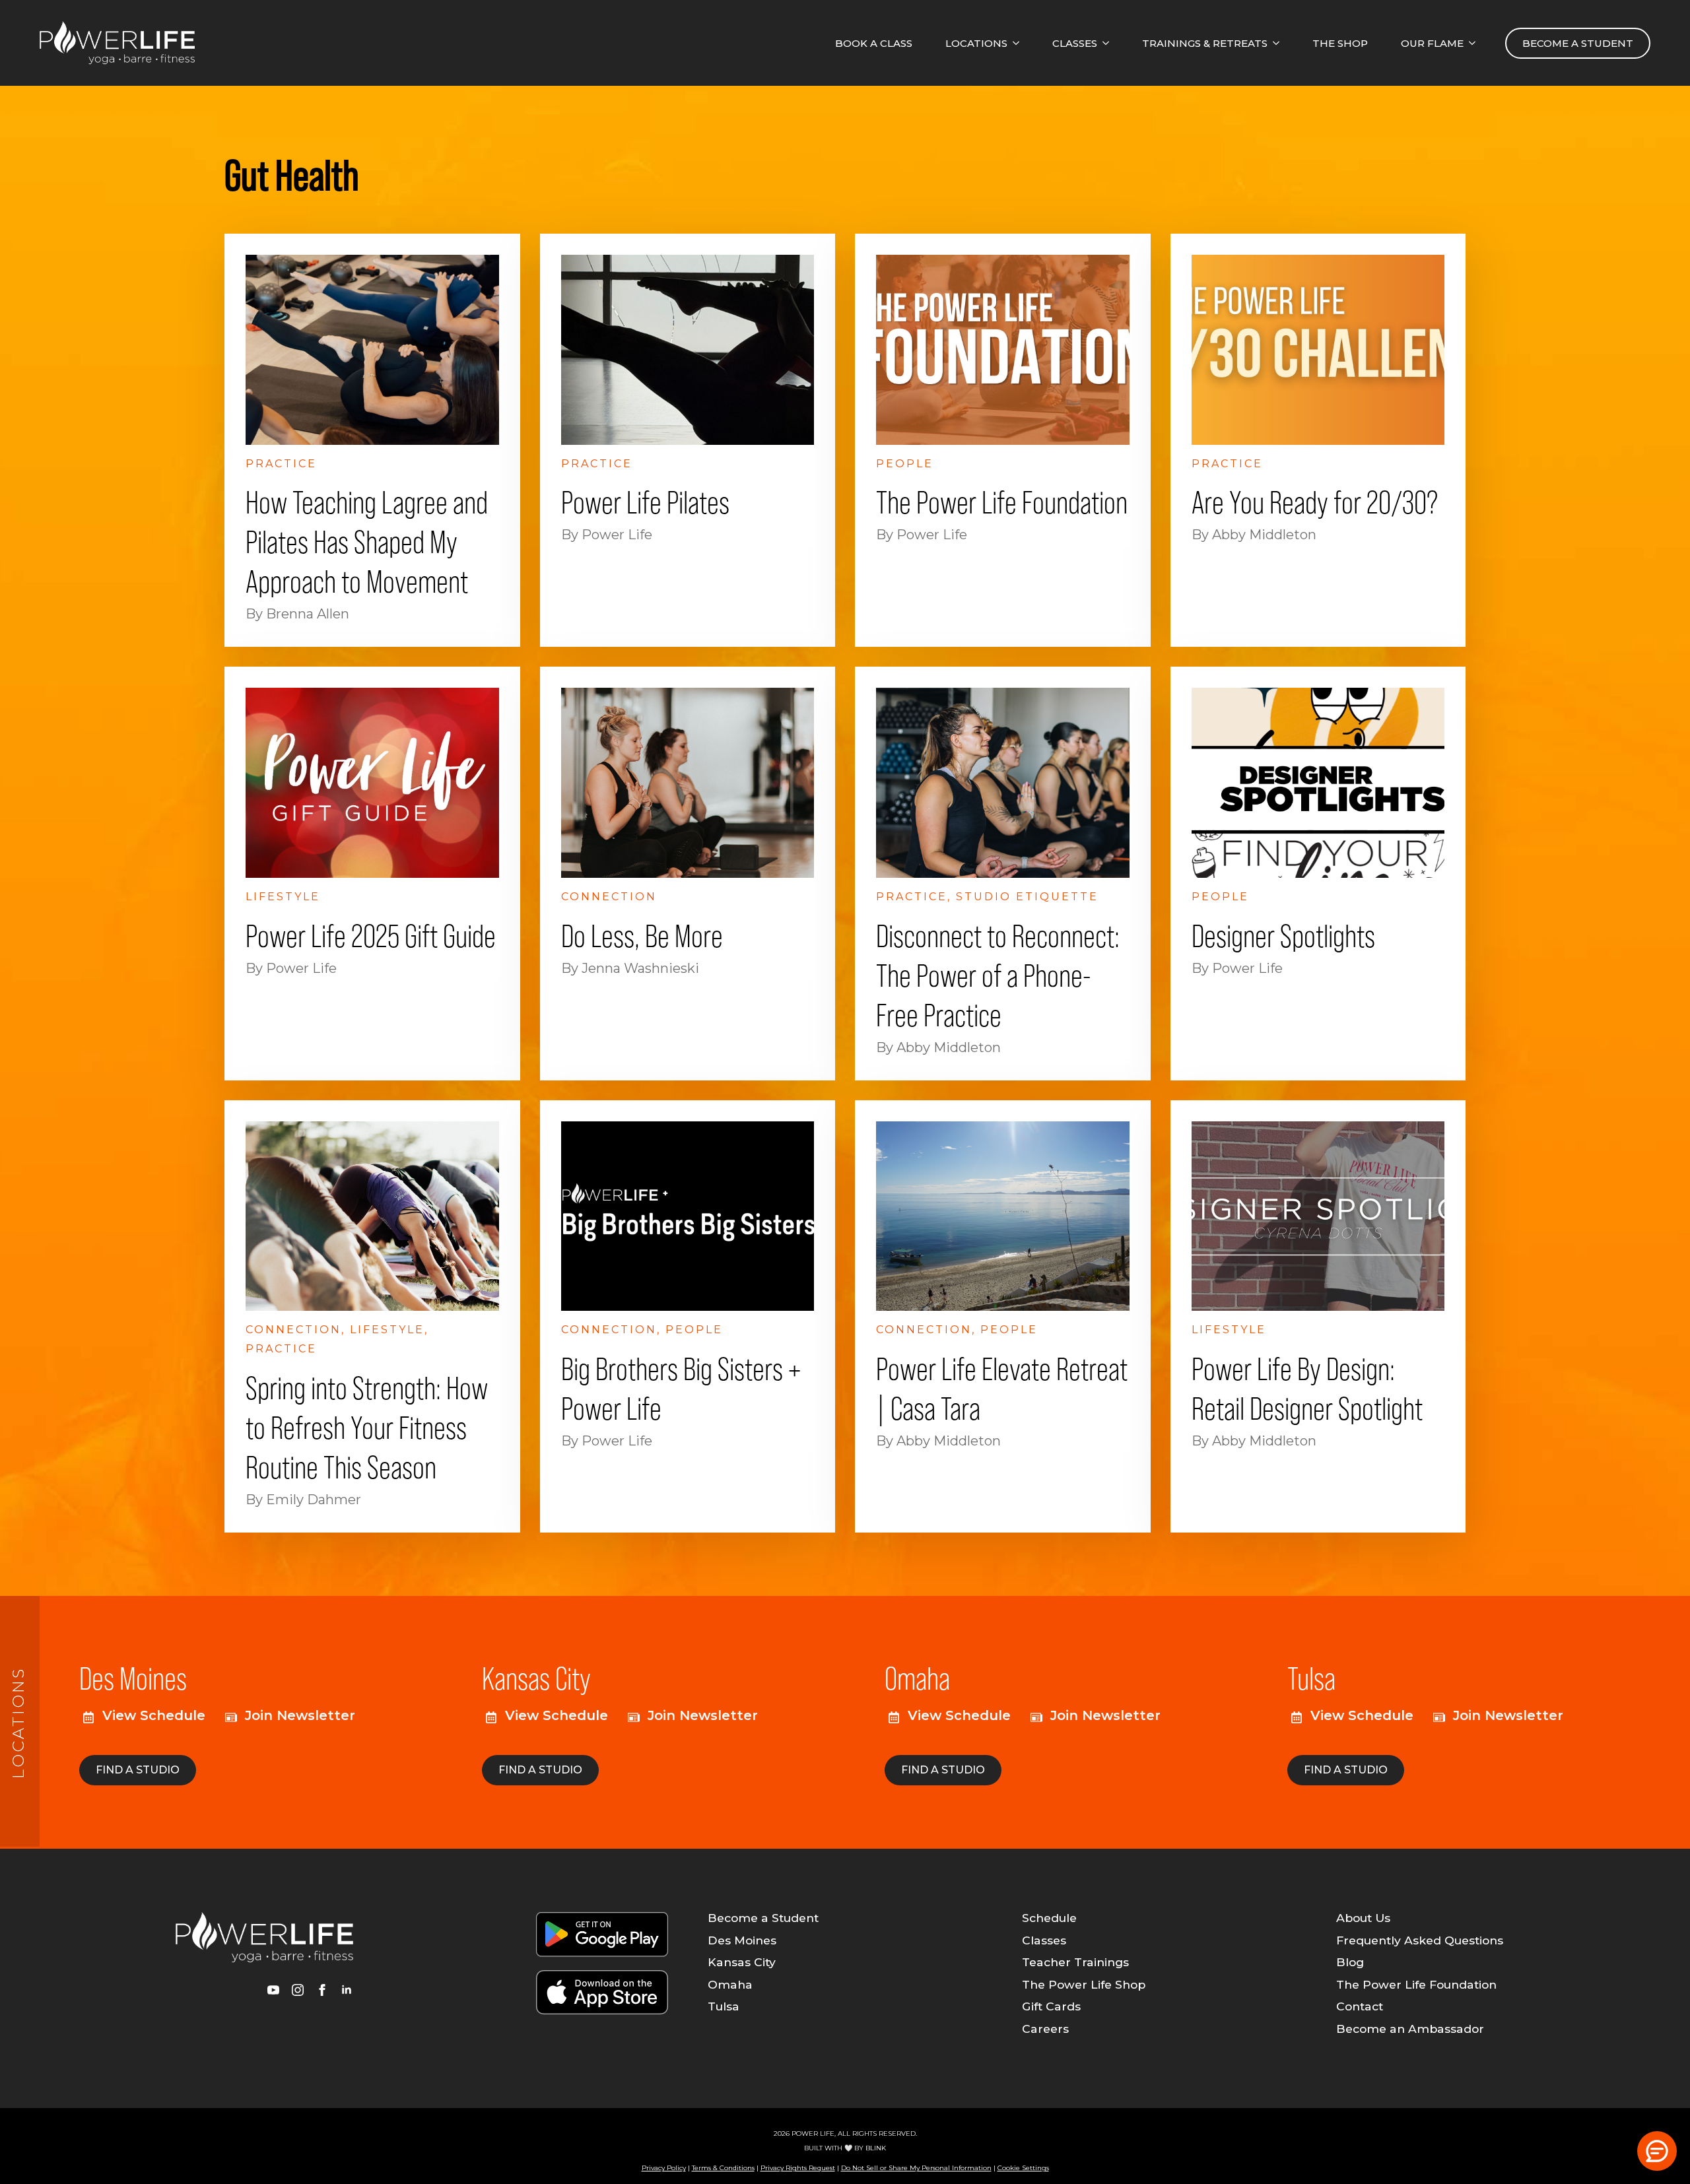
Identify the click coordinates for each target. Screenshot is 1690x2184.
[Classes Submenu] (1110, 43)
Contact (1360, 2006)
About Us (1363, 1918)
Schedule (1049, 1918)
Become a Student (763, 1918)
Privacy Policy (664, 2168)
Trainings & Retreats (1205, 43)
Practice (281, 464)
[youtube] (273, 1990)
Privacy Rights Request (798, 2168)
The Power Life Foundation (1416, 1985)
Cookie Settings (1023, 2168)
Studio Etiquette (1027, 897)
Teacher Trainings (1075, 1962)
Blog (1350, 1962)
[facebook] (322, 1990)
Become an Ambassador (1410, 2029)
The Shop (1340, 43)
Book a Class (874, 43)
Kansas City (742, 1962)
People (905, 464)
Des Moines (742, 1940)
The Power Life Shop (1084, 1985)
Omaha (730, 1985)
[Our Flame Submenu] (1476, 43)
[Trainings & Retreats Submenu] (1280, 43)
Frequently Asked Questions (1420, 1940)
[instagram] (298, 1990)
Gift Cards (1051, 2006)
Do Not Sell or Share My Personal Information (916, 2168)
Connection (609, 897)
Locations (976, 43)
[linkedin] (347, 1990)
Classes (1075, 43)
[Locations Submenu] (1020, 43)
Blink (876, 2148)
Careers (1045, 2029)
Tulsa (724, 2006)
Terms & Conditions (723, 2168)
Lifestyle (283, 897)
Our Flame (1432, 43)
